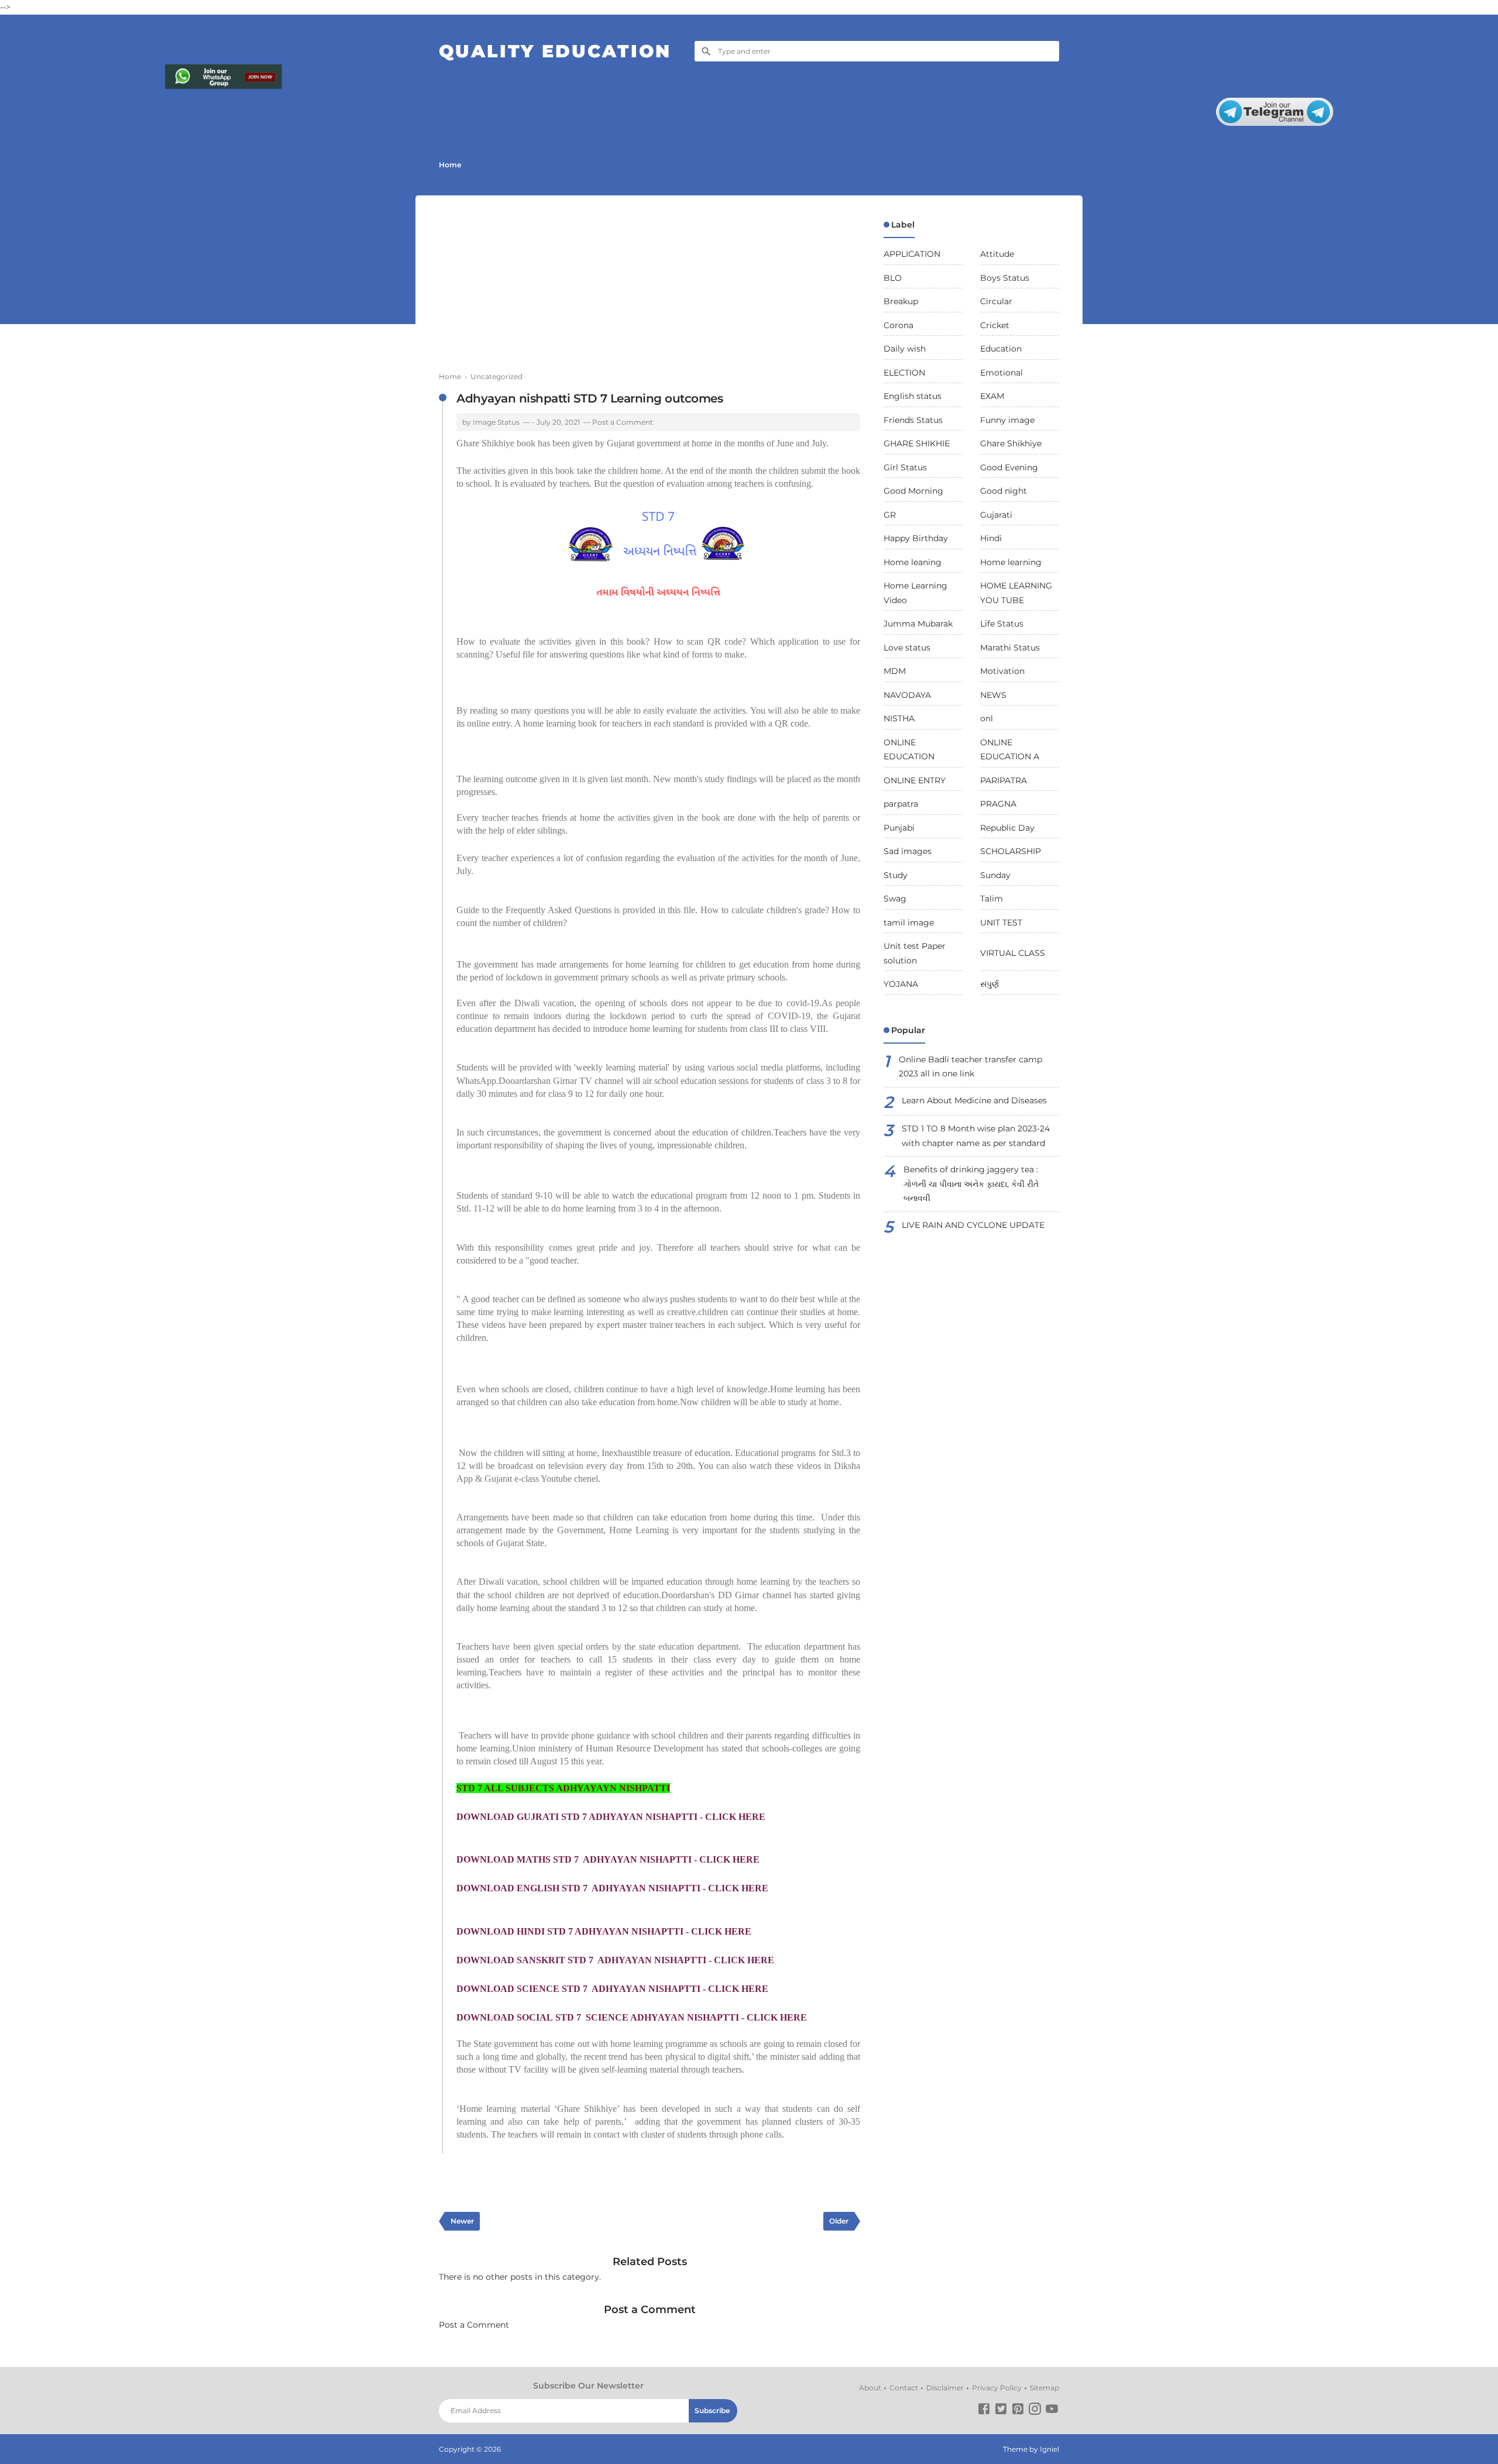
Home (450, 165)
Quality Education (555, 51)
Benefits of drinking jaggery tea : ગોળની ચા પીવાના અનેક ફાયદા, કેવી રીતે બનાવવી (971, 1184)
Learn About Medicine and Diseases (974, 1100)
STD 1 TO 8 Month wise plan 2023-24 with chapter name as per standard (976, 1136)
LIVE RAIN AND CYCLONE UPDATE (973, 1225)
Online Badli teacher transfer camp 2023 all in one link (970, 1067)
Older (839, 2221)
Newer (462, 2221)
